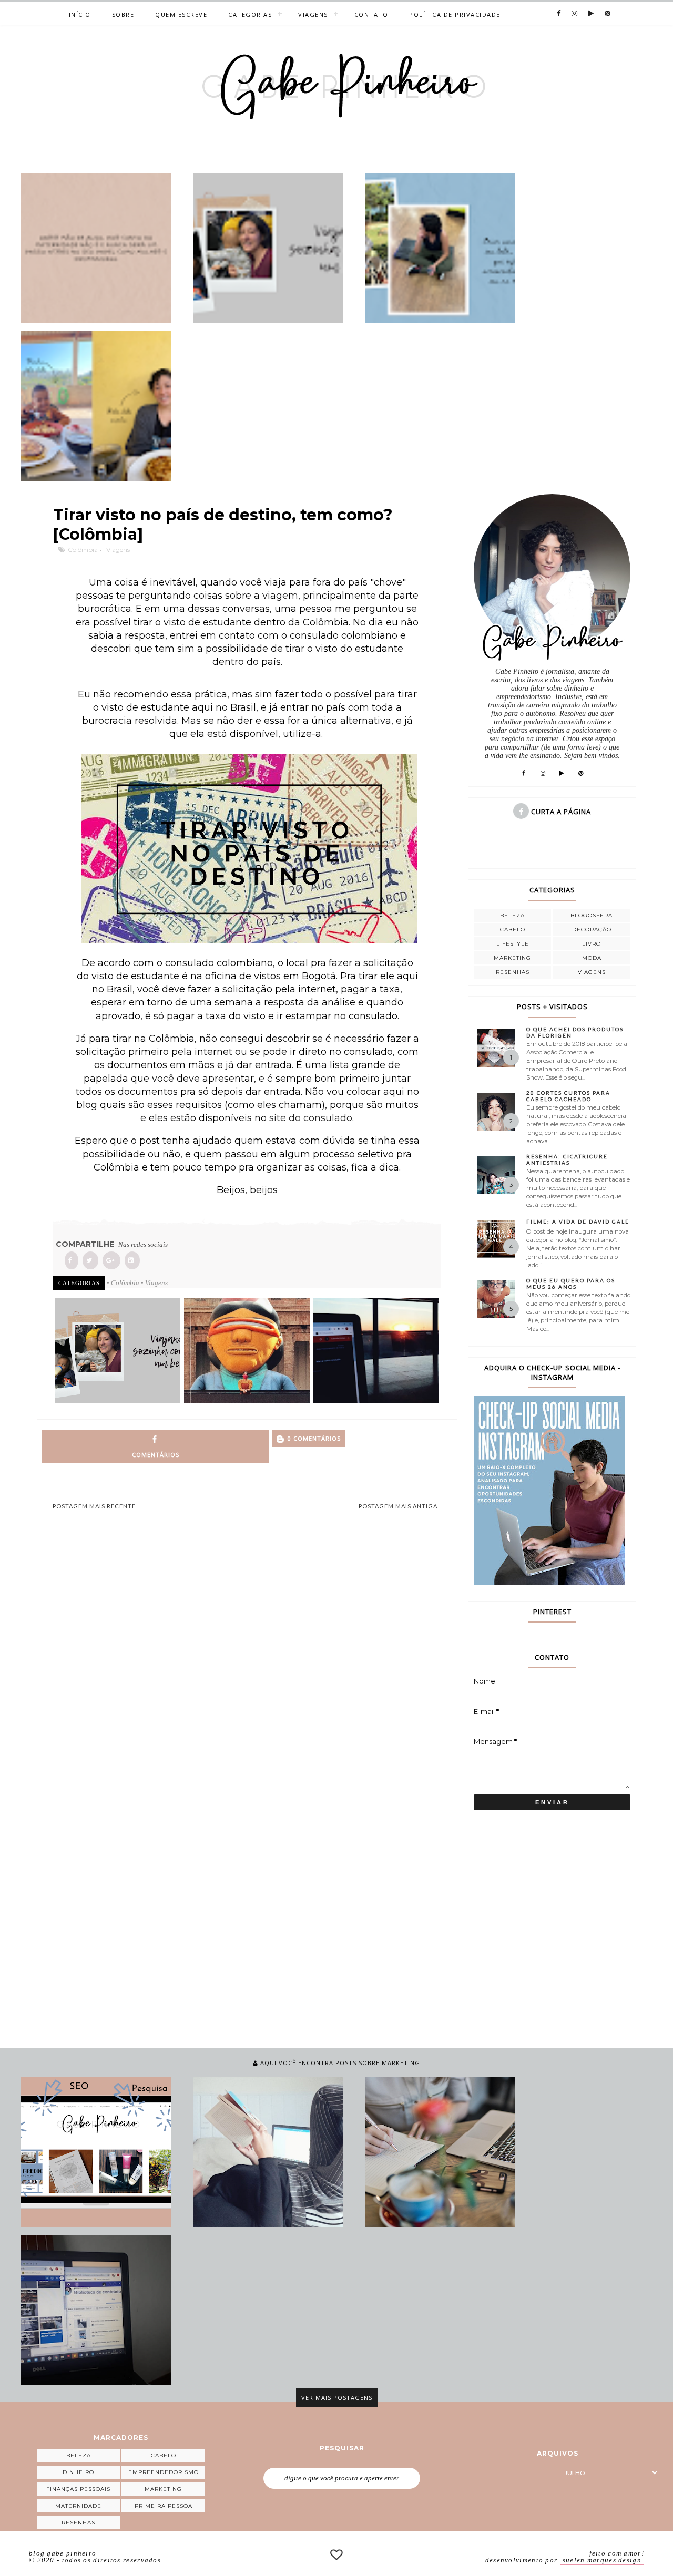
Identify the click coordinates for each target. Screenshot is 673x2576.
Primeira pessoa (164, 2506)
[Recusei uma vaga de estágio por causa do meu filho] (96, 248)
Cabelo (513, 930)
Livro (592, 944)
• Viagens (154, 1283)
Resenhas (513, 972)
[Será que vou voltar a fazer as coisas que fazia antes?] (440, 248)
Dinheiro (78, 2472)
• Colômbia (123, 1283)
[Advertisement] (553, 1932)
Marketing (512, 958)
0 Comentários (313, 1438)
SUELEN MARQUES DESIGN (602, 2560)
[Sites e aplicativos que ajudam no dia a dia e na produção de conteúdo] (96, 2310)
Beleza (512, 915)
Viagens (118, 550)
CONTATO (371, 14)
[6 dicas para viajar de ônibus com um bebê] (268, 248)
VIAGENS (313, 14)
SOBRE (123, 14)
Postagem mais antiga (398, 1506)
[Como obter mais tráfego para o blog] (96, 2152)
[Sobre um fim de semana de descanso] (96, 406)
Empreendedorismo (164, 2472)
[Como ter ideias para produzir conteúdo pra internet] (440, 2152)
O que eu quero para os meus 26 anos (571, 1284)
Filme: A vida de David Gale (578, 1222)
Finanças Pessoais (78, 2489)
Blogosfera (592, 915)
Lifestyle (513, 944)
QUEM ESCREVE (181, 14)
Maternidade (78, 2506)
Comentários (156, 1455)
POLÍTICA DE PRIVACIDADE (455, 14)
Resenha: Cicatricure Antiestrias (567, 1159)
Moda (592, 958)
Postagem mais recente (94, 1506)
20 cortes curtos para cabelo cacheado (568, 1096)
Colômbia (83, 550)
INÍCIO (80, 14)
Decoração (592, 930)
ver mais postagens (337, 2398)
